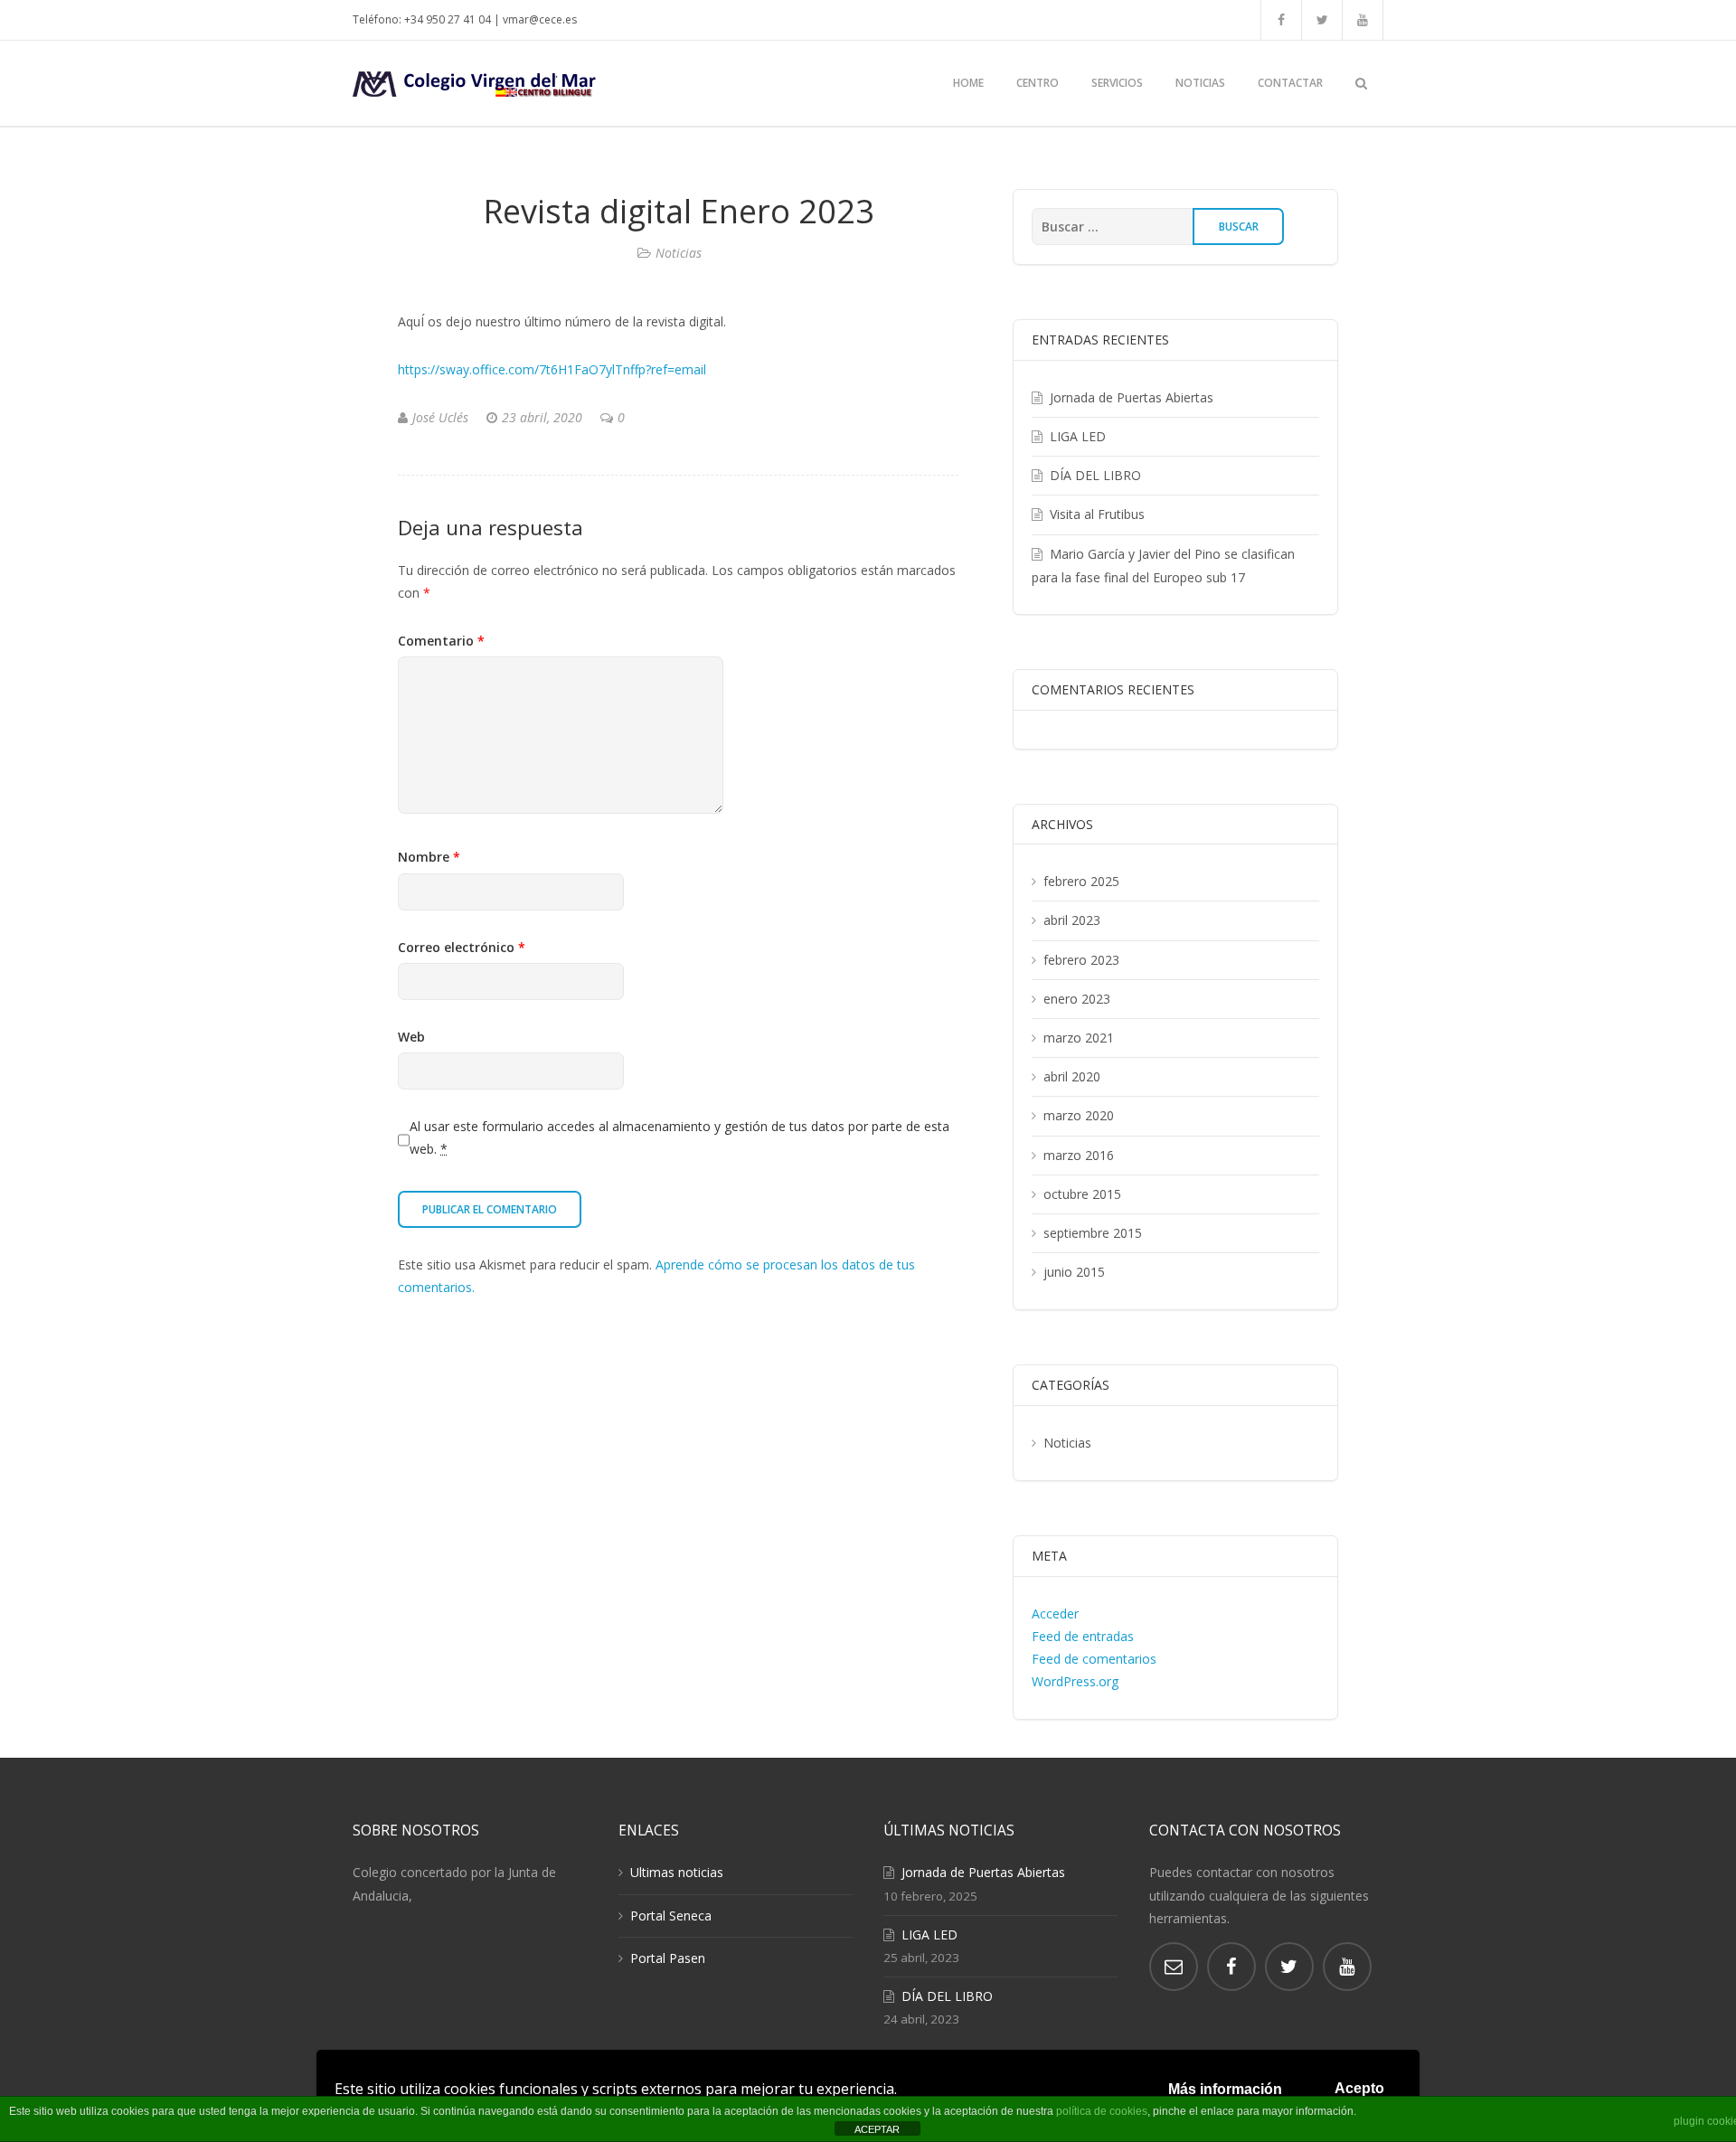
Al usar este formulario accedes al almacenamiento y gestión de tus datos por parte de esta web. (679, 1137)
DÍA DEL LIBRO (1095, 475)
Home (968, 83)
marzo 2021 (1079, 1038)
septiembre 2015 (1093, 1233)
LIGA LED (1078, 436)
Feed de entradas (1083, 1636)
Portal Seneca (671, 1916)
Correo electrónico (462, 947)
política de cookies (1102, 2111)
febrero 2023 (1081, 960)
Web (411, 1037)
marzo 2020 (1079, 1115)
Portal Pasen (668, 1958)
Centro (1038, 83)
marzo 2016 (1079, 1155)
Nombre (429, 857)
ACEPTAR (877, 2129)
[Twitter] (1322, 20)
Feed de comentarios (1094, 1659)
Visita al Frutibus (1097, 514)
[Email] (1174, 1967)
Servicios (1117, 83)
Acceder (1055, 1614)
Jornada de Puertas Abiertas (1132, 397)
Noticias (1200, 83)
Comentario (441, 641)
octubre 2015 (1082, 1194)
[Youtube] (1363, 20)
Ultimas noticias (677, 1872)
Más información (1225, 2089)
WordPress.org (1075, 1681)
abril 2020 (1072, 1076)
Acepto (1359, 2088)
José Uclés (440, 417)
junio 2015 (1074, 1272)
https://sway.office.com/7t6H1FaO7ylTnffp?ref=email (552, 369)
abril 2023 (1072, 920)
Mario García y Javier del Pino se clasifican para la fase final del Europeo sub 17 (1163, 566)
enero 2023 (1077, 999)
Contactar (1290, 83)
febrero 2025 (1081, 881)
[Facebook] (1281, 20)
